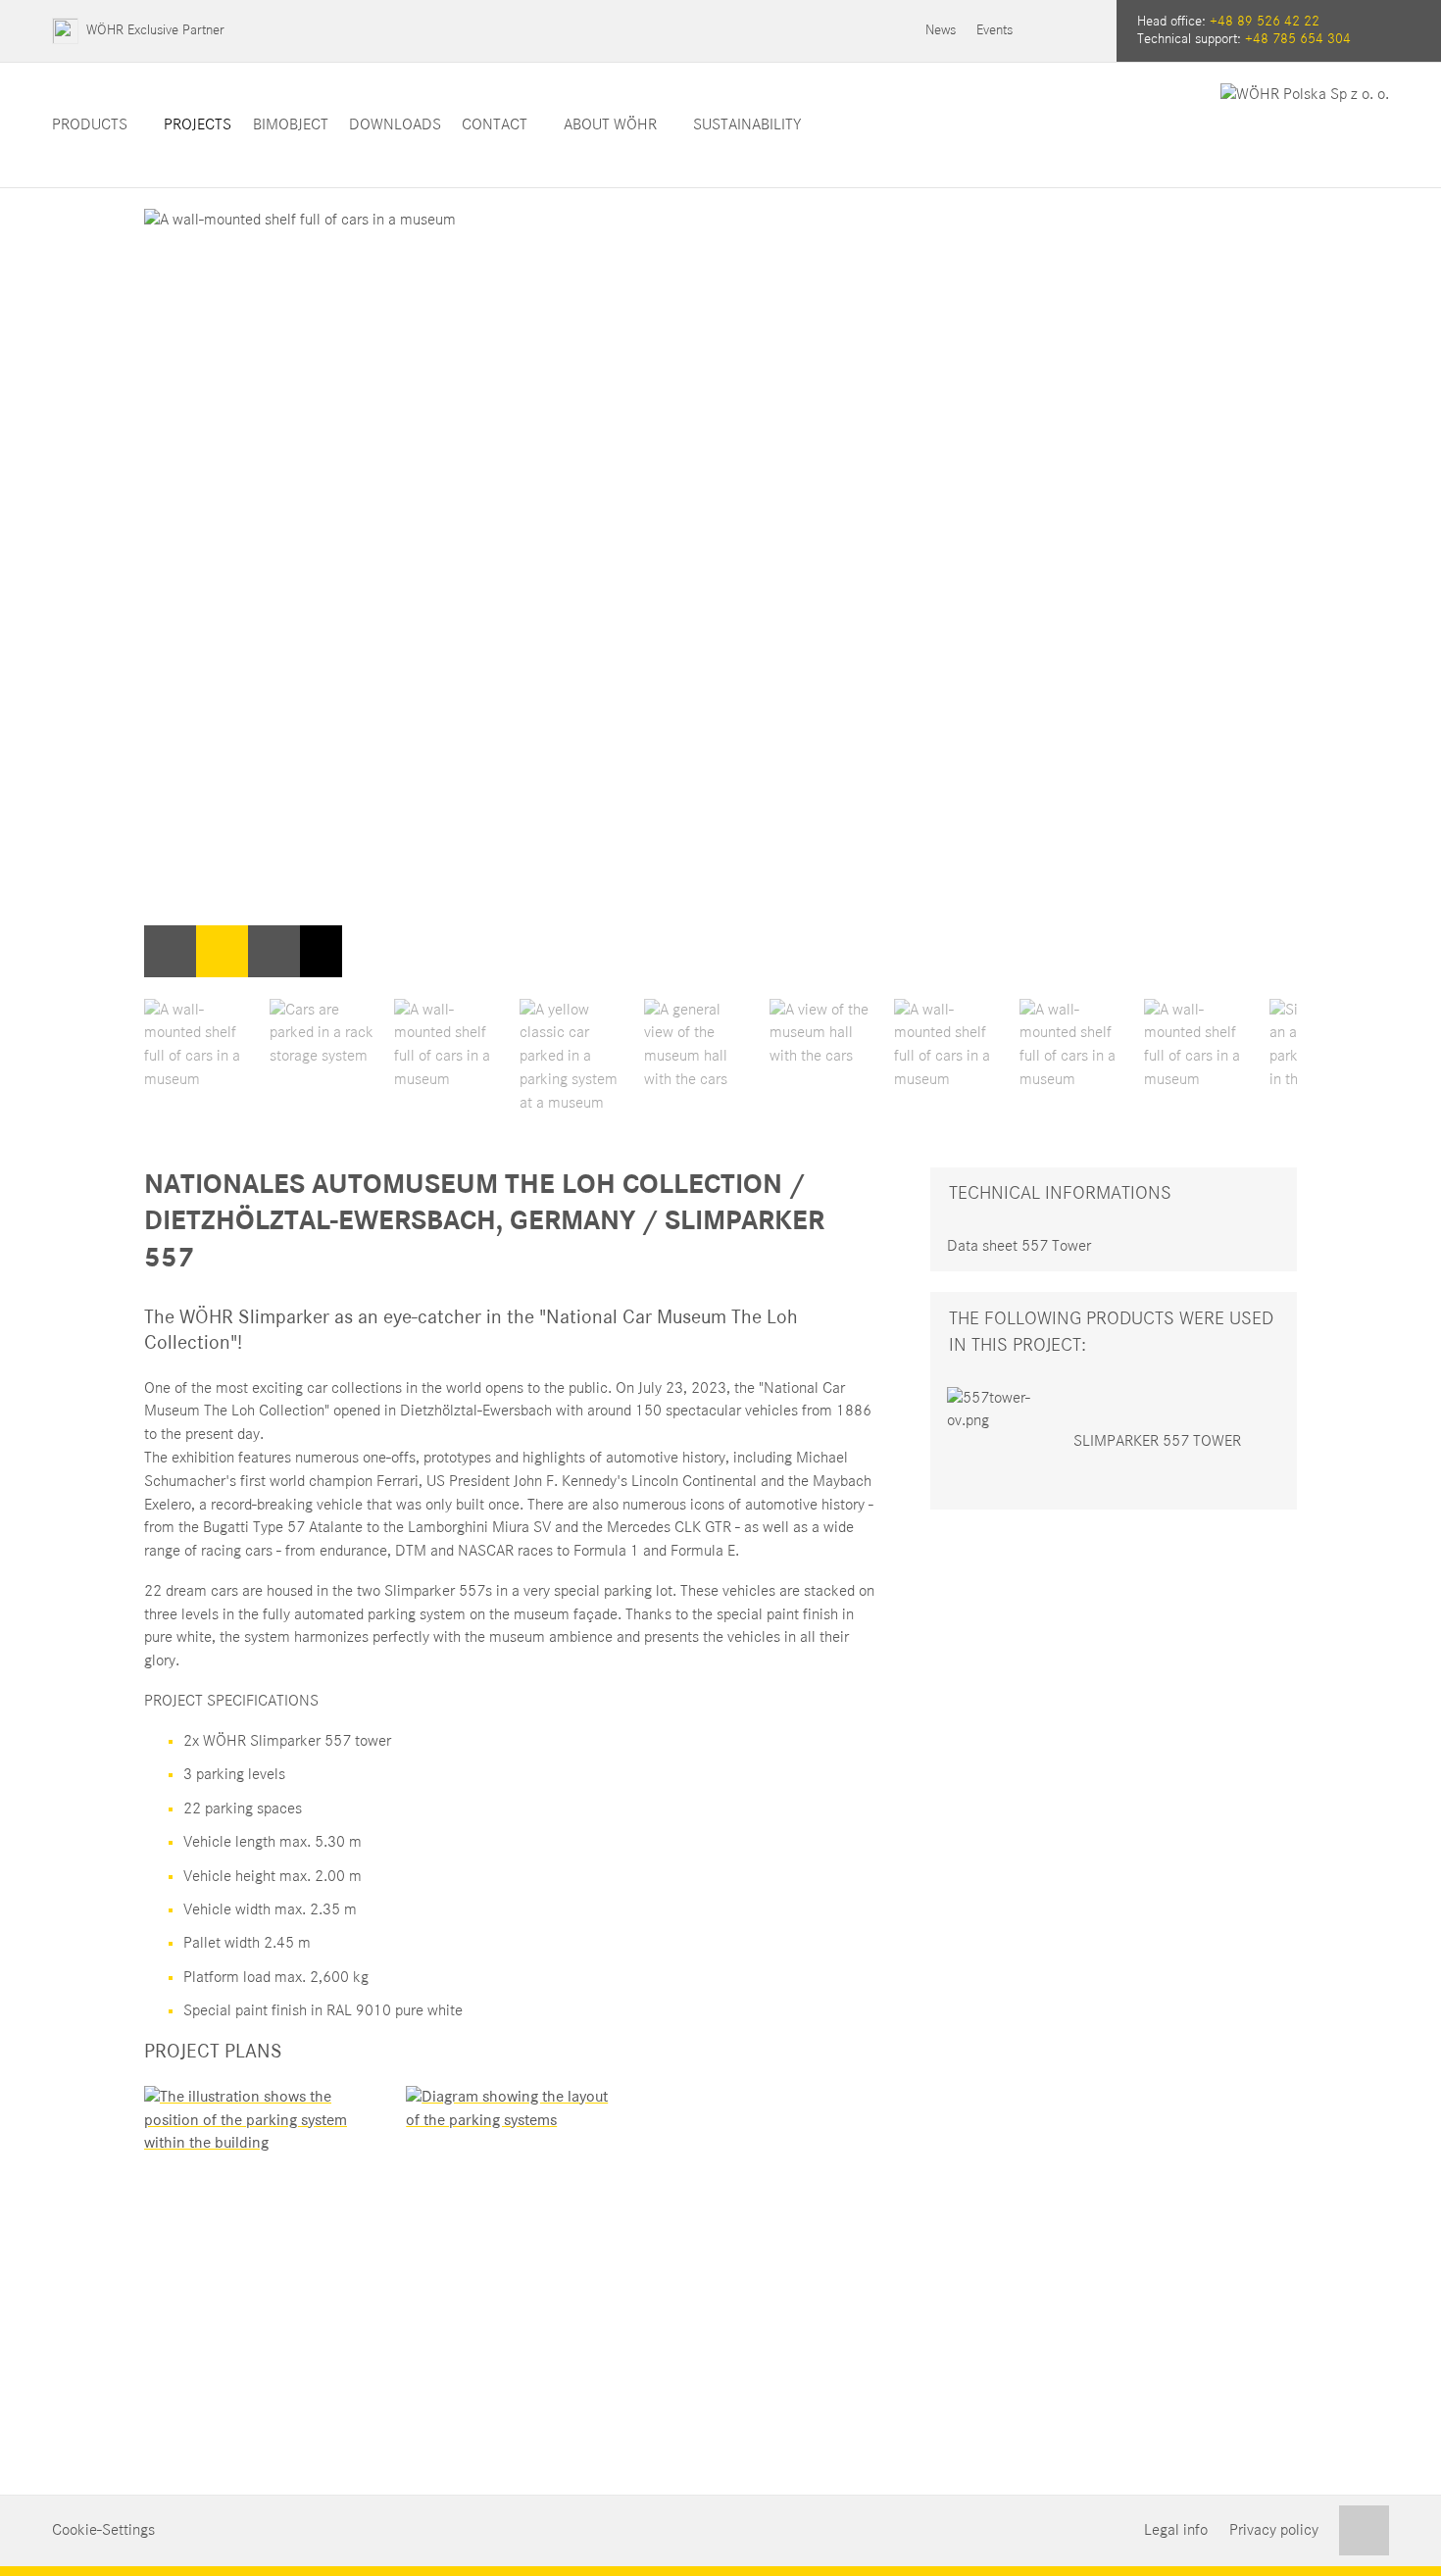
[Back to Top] (1364, 2530)
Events (994, 30)
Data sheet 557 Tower (1019, 1246)
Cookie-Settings (103, 2530)
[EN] (1086, 31)
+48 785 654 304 (1298, 39)
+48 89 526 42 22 (1265, 22)
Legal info (1176, 2530)
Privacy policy (1274, 2530)
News (941, 30)
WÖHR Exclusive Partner (155, 30)
